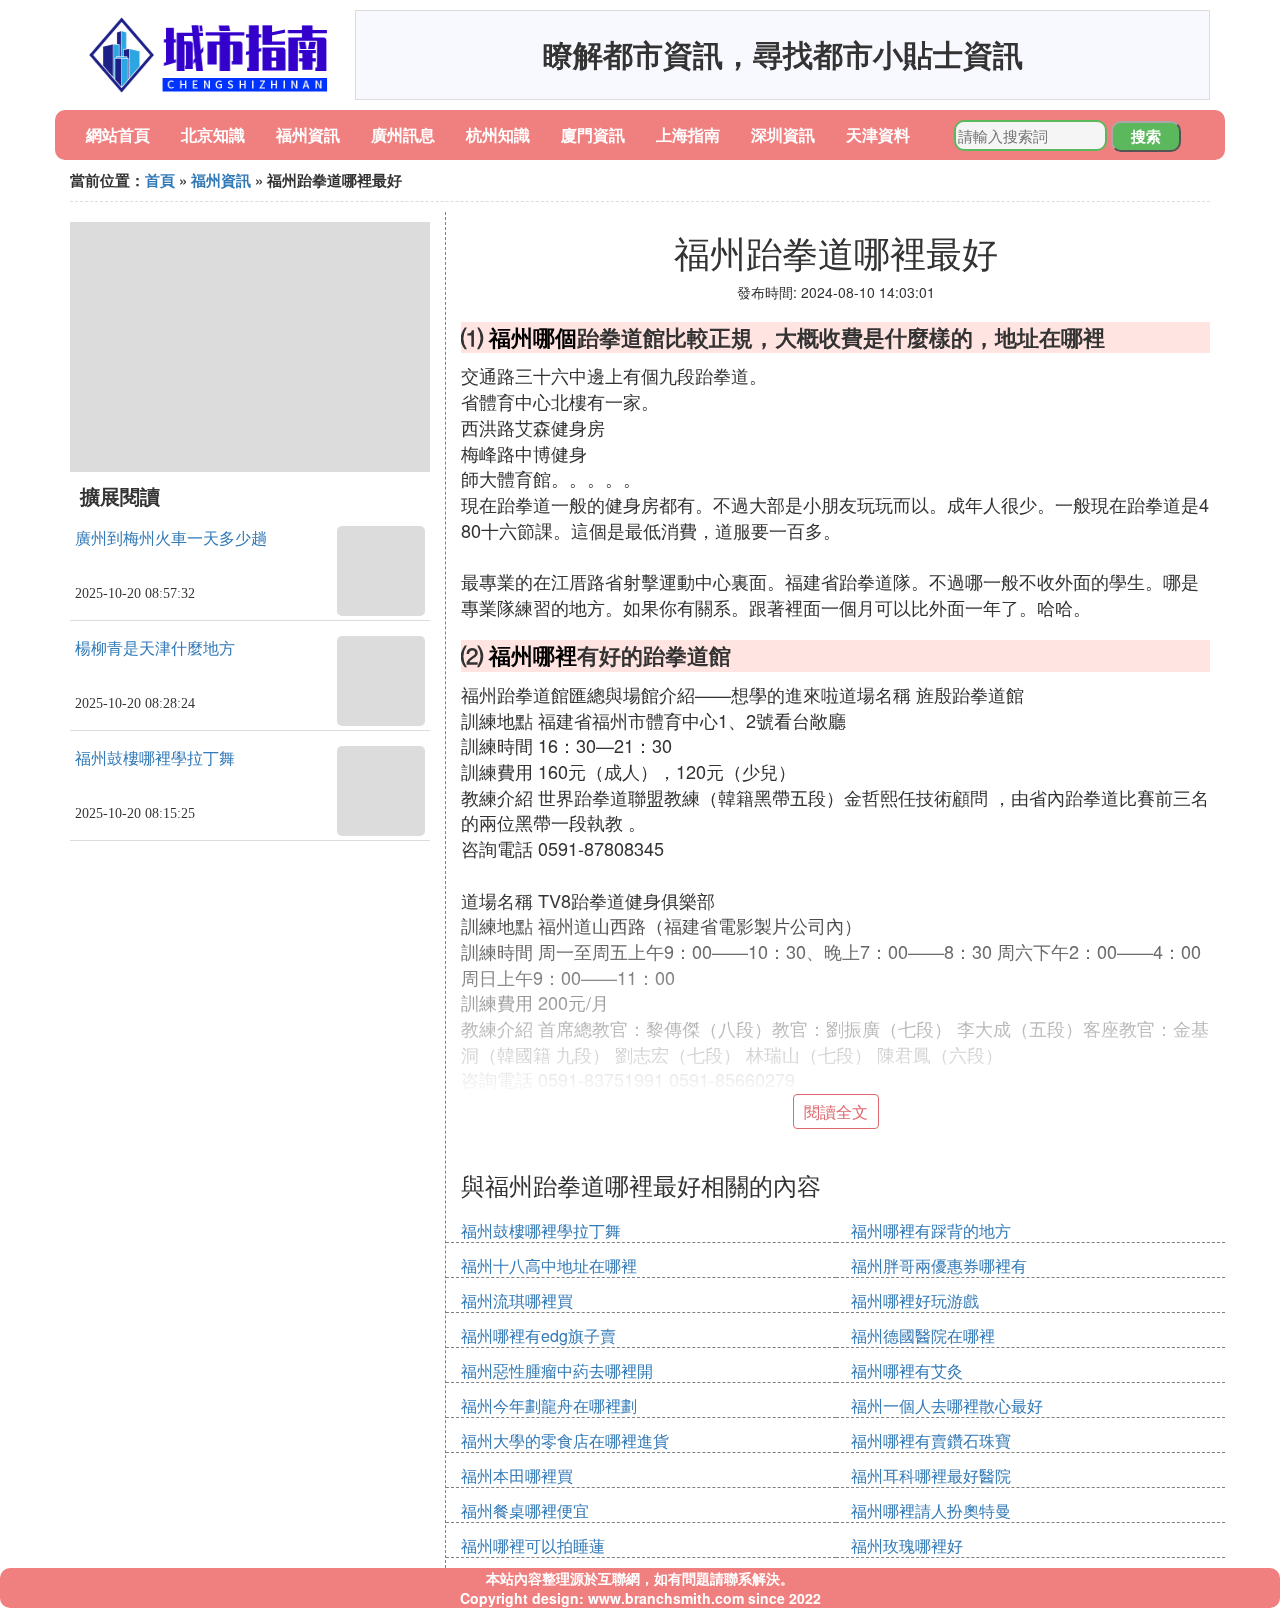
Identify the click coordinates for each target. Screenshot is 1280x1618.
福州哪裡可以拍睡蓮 (533, 1545)
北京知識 (213, 134)
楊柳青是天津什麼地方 (155, 648)
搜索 (1146, 136)
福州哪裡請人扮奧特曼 (931, 1510)
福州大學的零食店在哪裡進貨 (565, 1440)
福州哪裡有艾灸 (907, 1370)
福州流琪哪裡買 (517, 1300)
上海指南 (688, 134)
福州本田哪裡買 (517, 1475)
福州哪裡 (533, 655)
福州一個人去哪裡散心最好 (947, 1405)
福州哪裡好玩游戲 (915, 1300)
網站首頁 (118, 134)
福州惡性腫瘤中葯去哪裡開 (557, 1370)
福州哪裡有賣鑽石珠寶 (931, 1440)
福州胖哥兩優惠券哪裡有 (939, 1265)
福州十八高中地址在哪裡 (549, 1265)
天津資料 (878, 134)
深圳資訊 (783, 134)
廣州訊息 (403, 134)
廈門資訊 (593, 134)
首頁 (160, 180)
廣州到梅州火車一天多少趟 (171, 538)
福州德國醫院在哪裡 (923, 1335)
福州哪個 (533, 337)
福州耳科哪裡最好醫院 (931, 1475)
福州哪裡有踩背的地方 (931, 1230)
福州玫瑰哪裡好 (907, 1545)
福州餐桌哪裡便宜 (525, 1510)
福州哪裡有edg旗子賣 (538, 1335)
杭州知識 (498, 134)
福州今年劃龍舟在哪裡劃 (549, 1405)
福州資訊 (308, 134)
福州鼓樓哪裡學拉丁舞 (155, 758)
